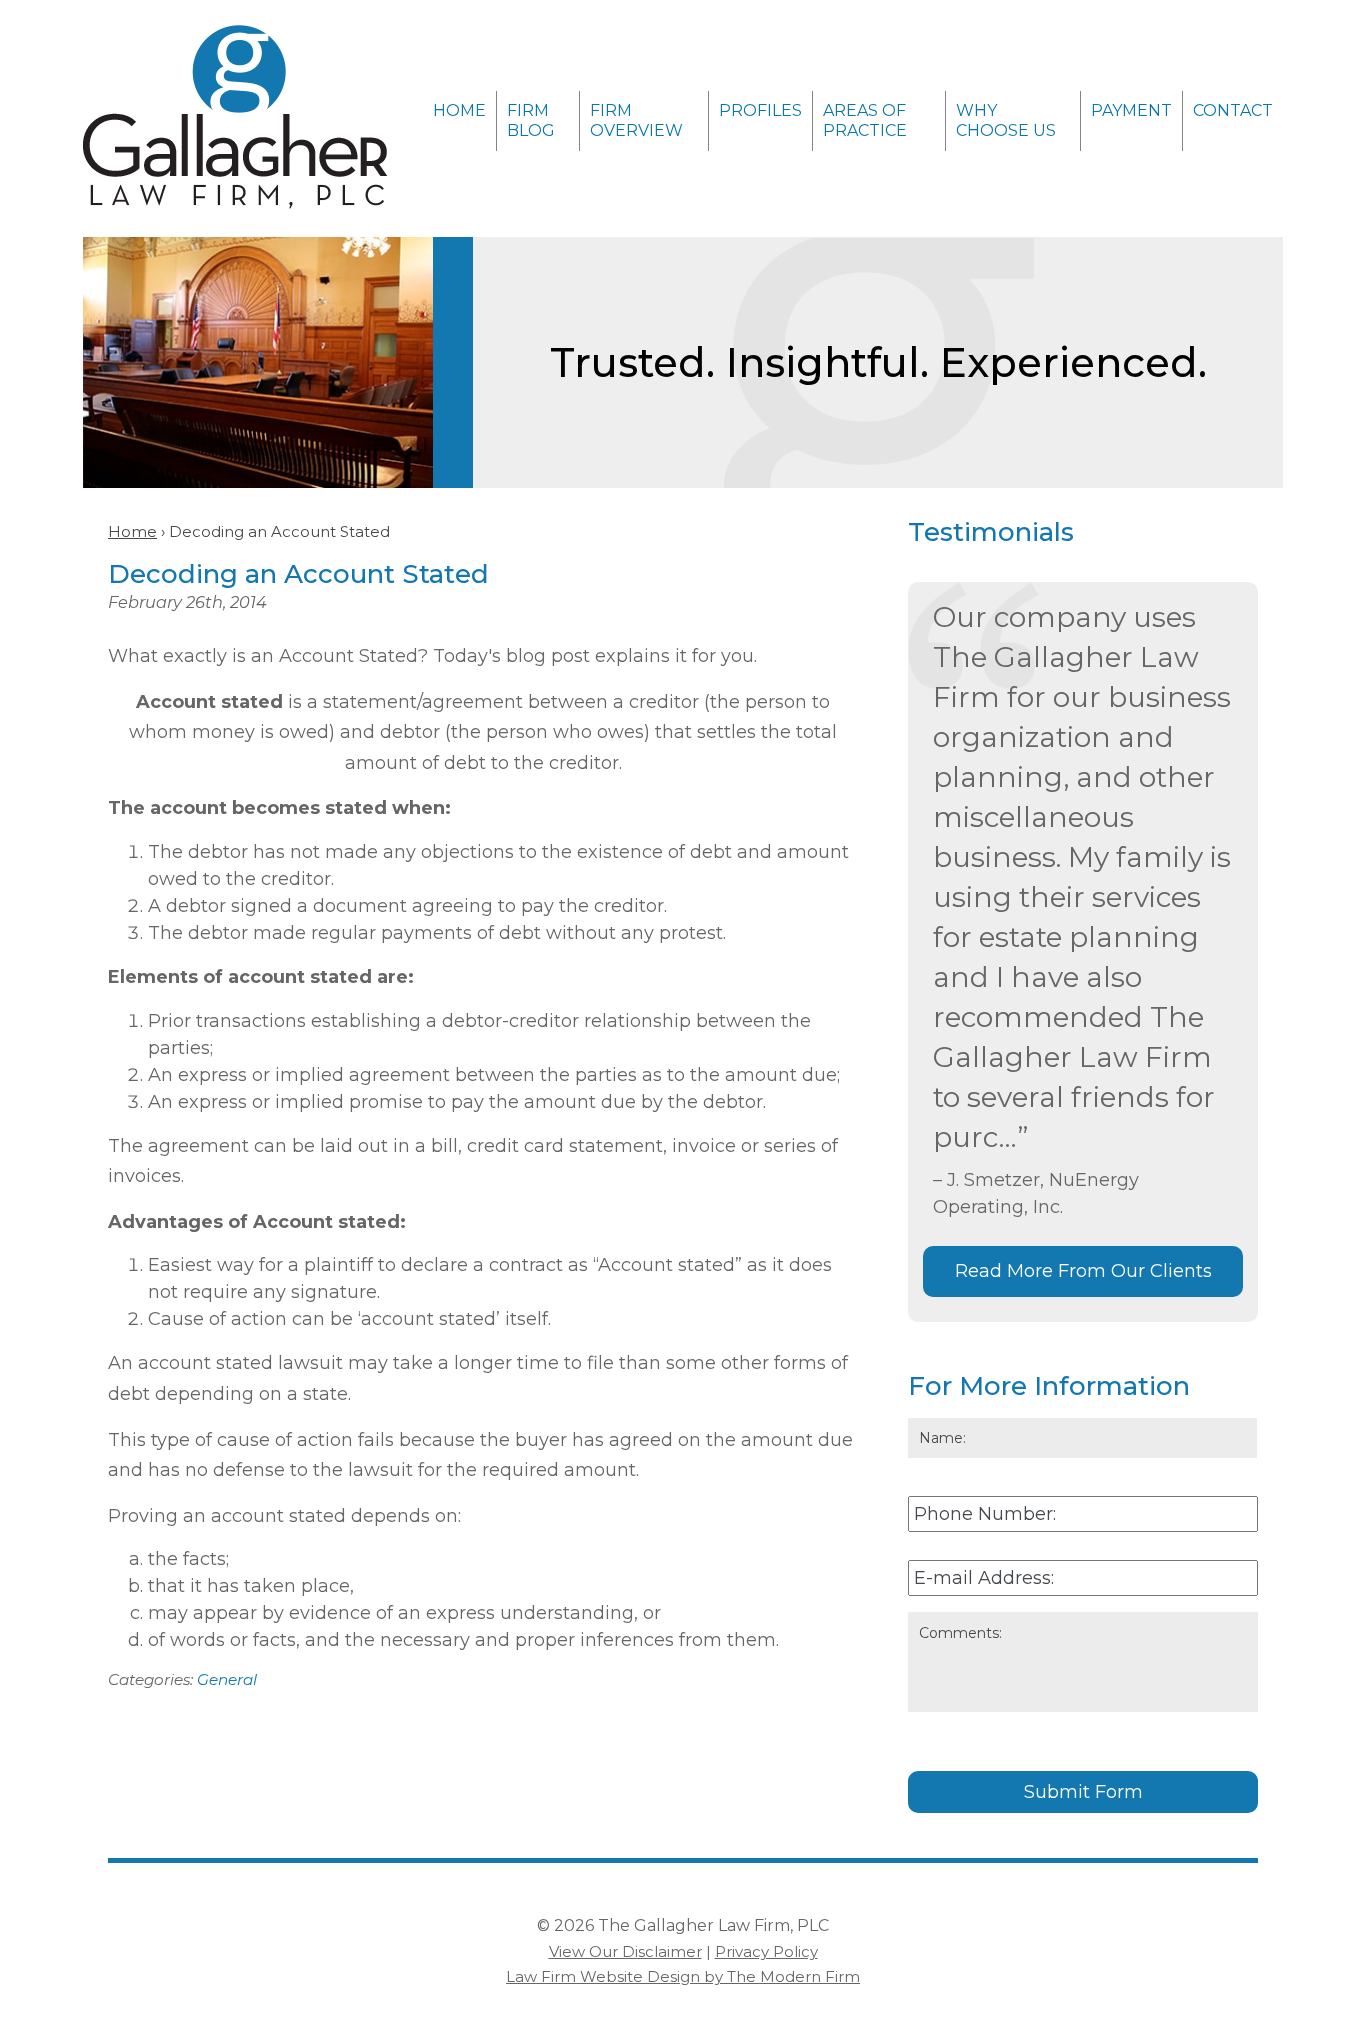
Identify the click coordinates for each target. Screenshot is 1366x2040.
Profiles (760, 110)
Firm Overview (636, 120)
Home (459, 110)
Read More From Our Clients (1083, 1271)
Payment (1131, 110)
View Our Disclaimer (625, 1951)
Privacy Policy (766, 1951)
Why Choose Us (1006, 120)
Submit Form (1083, 1792)
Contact (1233, 110)
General (227, 1679)
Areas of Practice (865, 120)
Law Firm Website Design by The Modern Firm (683, 1976)
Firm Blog (531, 120)
